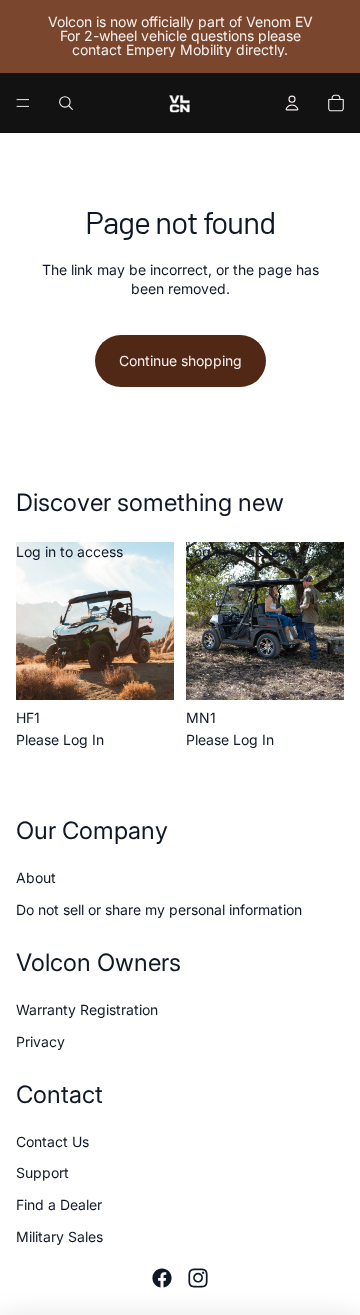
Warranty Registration (87, 1009)
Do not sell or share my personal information (159, 908)
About (36, 877)
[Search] (66, 103)
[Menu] (23, 103)
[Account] (292, 103)
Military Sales (59, 1236)
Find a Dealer (59, 1204)
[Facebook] (162, 1278)
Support (42, 1172)
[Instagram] (198, 1278)
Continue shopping (180, 360)
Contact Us (52, 1141)
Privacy (40, 1040)
